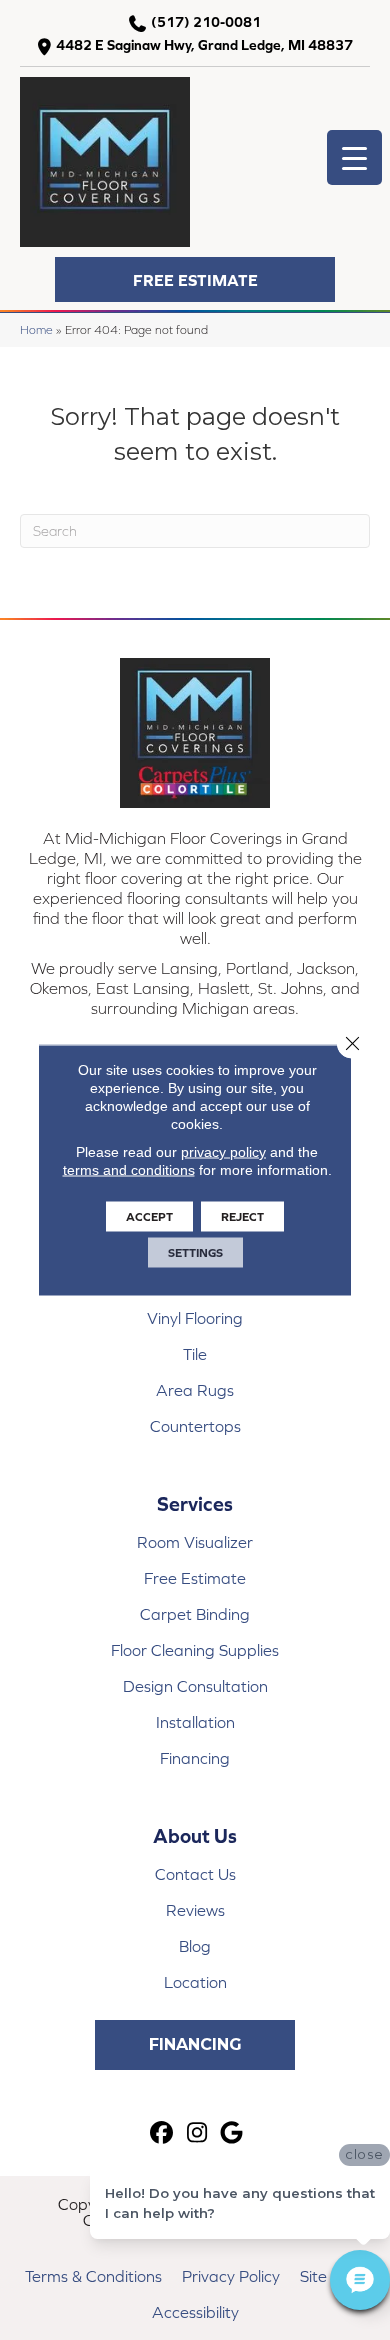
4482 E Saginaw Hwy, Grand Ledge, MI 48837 (204, 45)
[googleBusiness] (232, 2133)
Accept (149, 1217)
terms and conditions (129, 1170)
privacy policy (223, 1152)
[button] (195, 279)
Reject (242, 1217)
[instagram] (197, 2133)
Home (36, 329)
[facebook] (162, 2133)
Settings (195, 1253)
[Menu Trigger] (354, 157)
